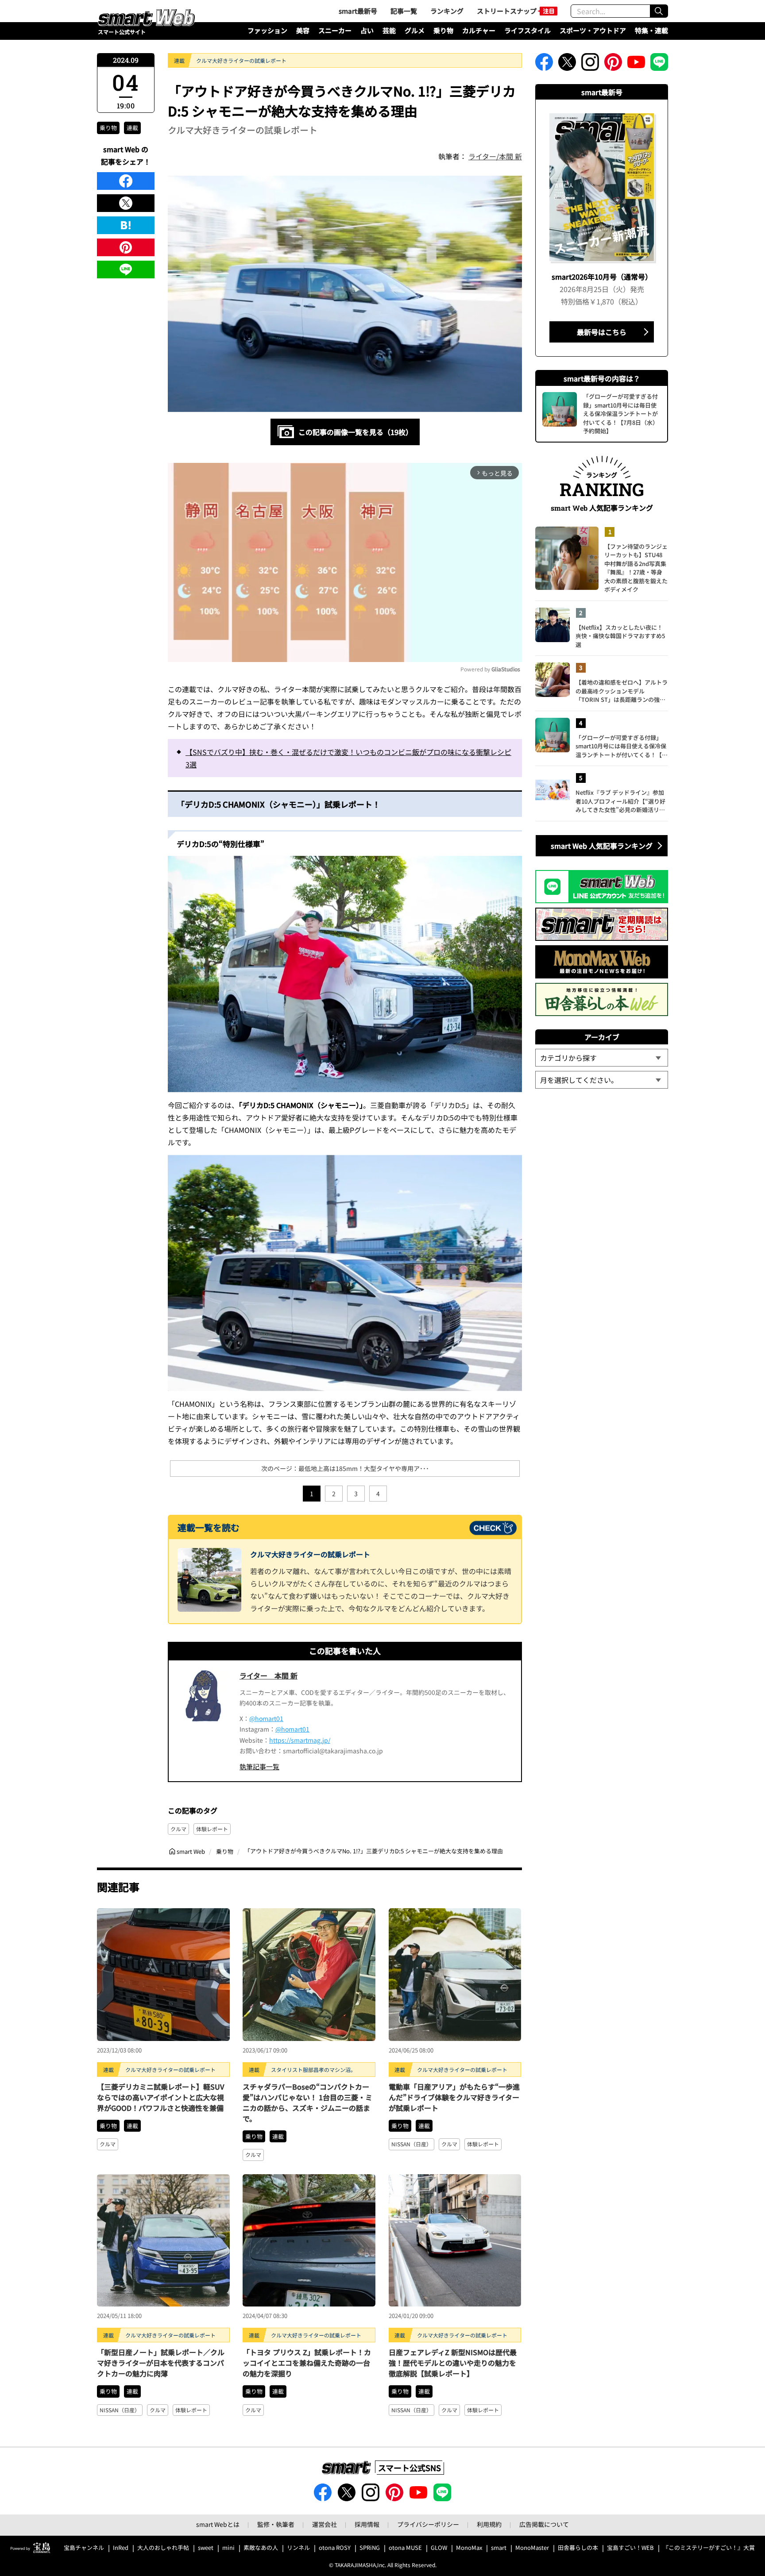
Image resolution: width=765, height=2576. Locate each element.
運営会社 (325, 2524)
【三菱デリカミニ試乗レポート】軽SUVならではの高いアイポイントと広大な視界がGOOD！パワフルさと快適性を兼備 (161, 2097)
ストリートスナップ (507, 11)
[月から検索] (602, 1080)
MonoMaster (532, 2548)
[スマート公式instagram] (590, 65)
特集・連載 (651, 30)
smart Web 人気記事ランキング (602, 846)
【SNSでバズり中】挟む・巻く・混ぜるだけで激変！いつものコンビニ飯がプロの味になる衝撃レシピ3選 (348, 758)
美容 (303, 30)
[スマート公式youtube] (636, 65)
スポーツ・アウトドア (593, 30)
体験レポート (212, 1829)
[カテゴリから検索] (602, 1058)
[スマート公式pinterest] (613, 65)
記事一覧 (404, 11)
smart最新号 (358, 11)
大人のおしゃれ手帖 (163, 2548)
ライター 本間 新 (269, 1675)
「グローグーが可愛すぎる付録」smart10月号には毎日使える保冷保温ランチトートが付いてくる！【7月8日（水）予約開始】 (621, 746)
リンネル (298, 2548)
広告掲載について (544, 2524)
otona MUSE (405, 2548)
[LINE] (126, 270)
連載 (132, 128)
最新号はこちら (602, 332)
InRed (121, 2548)
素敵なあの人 (261, 2548)
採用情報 (367, 2524)
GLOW (439, 2548)
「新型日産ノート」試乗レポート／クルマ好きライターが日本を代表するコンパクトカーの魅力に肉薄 (161, 2363)
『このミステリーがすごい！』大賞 (709, 2548)
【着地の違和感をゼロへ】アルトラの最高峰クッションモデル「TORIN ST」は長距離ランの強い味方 (622, 691)
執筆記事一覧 (259, 1766)
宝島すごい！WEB (630, 2548)
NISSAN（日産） (411, 2144)
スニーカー (335, 30)
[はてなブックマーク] (126, 225)
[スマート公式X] (567, 65)
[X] (126, 203)
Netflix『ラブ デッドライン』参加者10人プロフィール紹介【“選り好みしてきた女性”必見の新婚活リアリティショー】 (620, 801)
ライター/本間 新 (495, 156)
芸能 (389, 30)
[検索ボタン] (659, 11)
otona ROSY (335, 2548)
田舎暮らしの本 (578, 2548)
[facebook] (126, 181)
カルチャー (479, 30)
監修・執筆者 (276, 2524)
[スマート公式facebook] (544, 65)
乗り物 (443, 30)
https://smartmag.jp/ (300, 1740)
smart (499, 2548)
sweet (206, 2548)
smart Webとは (218, 2524)
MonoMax (469, 2548)
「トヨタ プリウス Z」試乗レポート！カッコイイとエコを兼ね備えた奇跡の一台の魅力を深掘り (307, 2363)
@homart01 (266, 1718)
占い (367, 30)
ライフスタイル (527, 30)
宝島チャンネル (84, 2548)
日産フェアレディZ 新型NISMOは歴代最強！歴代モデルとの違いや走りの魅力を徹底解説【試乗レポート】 (453, 2363)
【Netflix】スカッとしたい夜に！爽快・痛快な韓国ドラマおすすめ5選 (620, 636)
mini (228, 2548)
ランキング (447, 11)
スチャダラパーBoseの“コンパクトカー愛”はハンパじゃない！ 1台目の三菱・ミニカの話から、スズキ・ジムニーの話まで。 (307, 2102)
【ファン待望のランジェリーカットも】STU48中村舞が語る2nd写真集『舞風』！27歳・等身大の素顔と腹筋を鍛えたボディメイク (636, 568)
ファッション (267, 30)
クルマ (178, 1829)
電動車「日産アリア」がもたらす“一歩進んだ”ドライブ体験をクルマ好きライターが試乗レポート (454, 2097)
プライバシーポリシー (428, 2524)
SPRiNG (370, 2548)
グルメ (415, 30)
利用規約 (489, 2524)
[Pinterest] (126, 247)
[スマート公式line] (659, 65)
